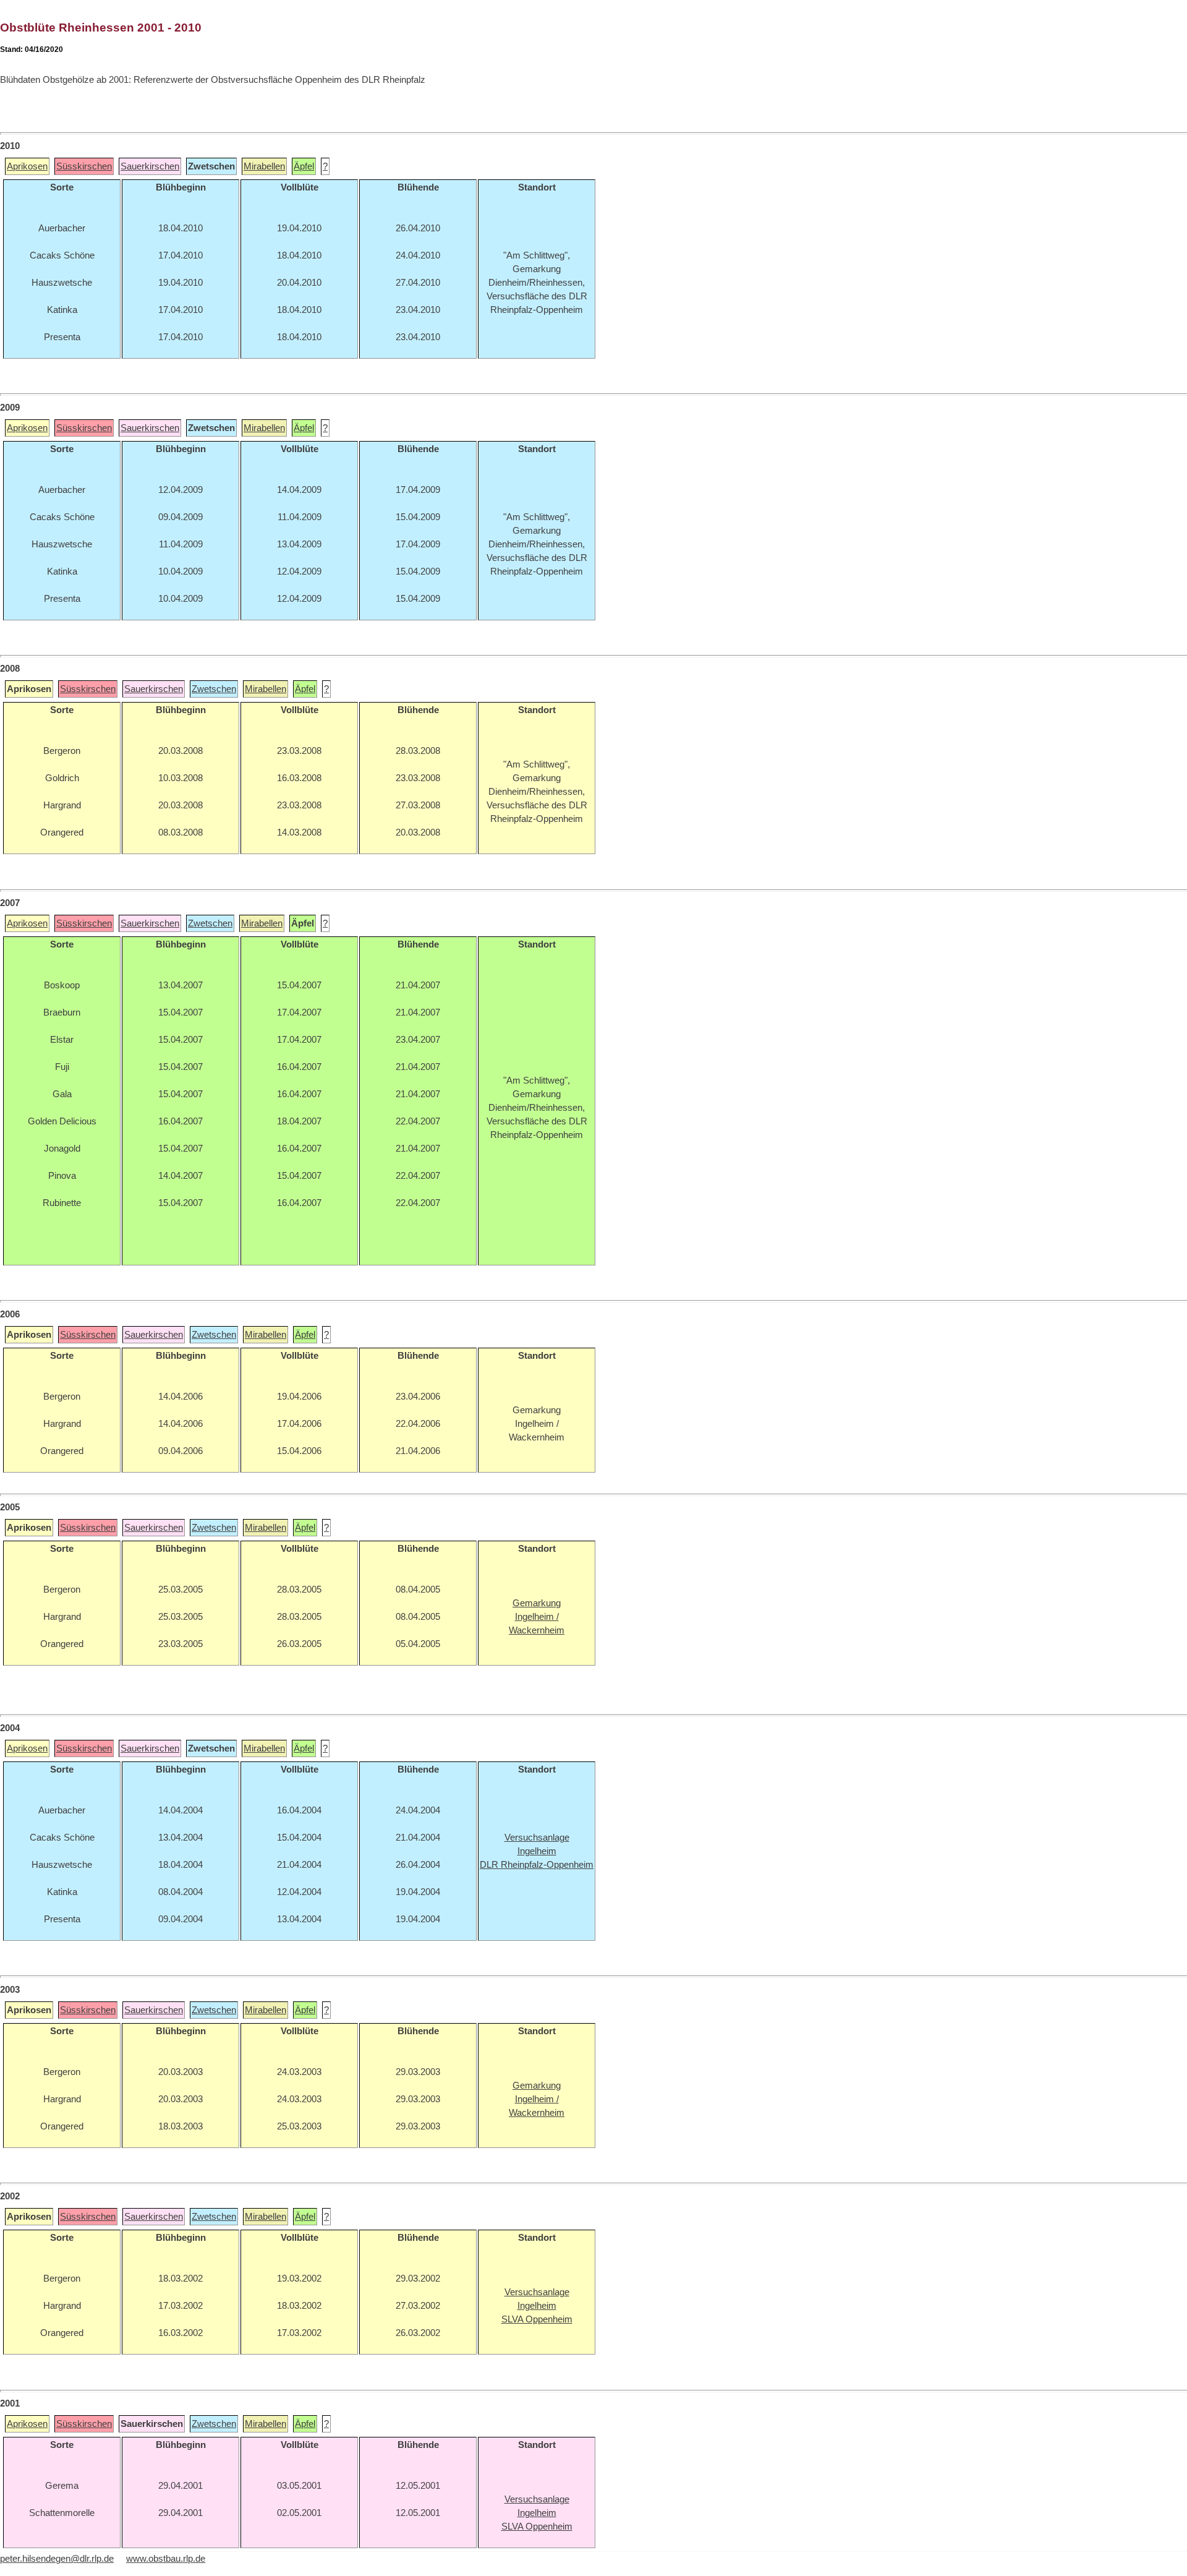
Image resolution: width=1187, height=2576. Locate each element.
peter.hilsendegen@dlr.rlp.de (57, 2559)
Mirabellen (264, 166)
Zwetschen (214, 689)
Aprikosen (27, 166)
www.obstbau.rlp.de (166, 2559)
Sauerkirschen (150, 166)
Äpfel (304, 166)
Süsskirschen (84, 166)
